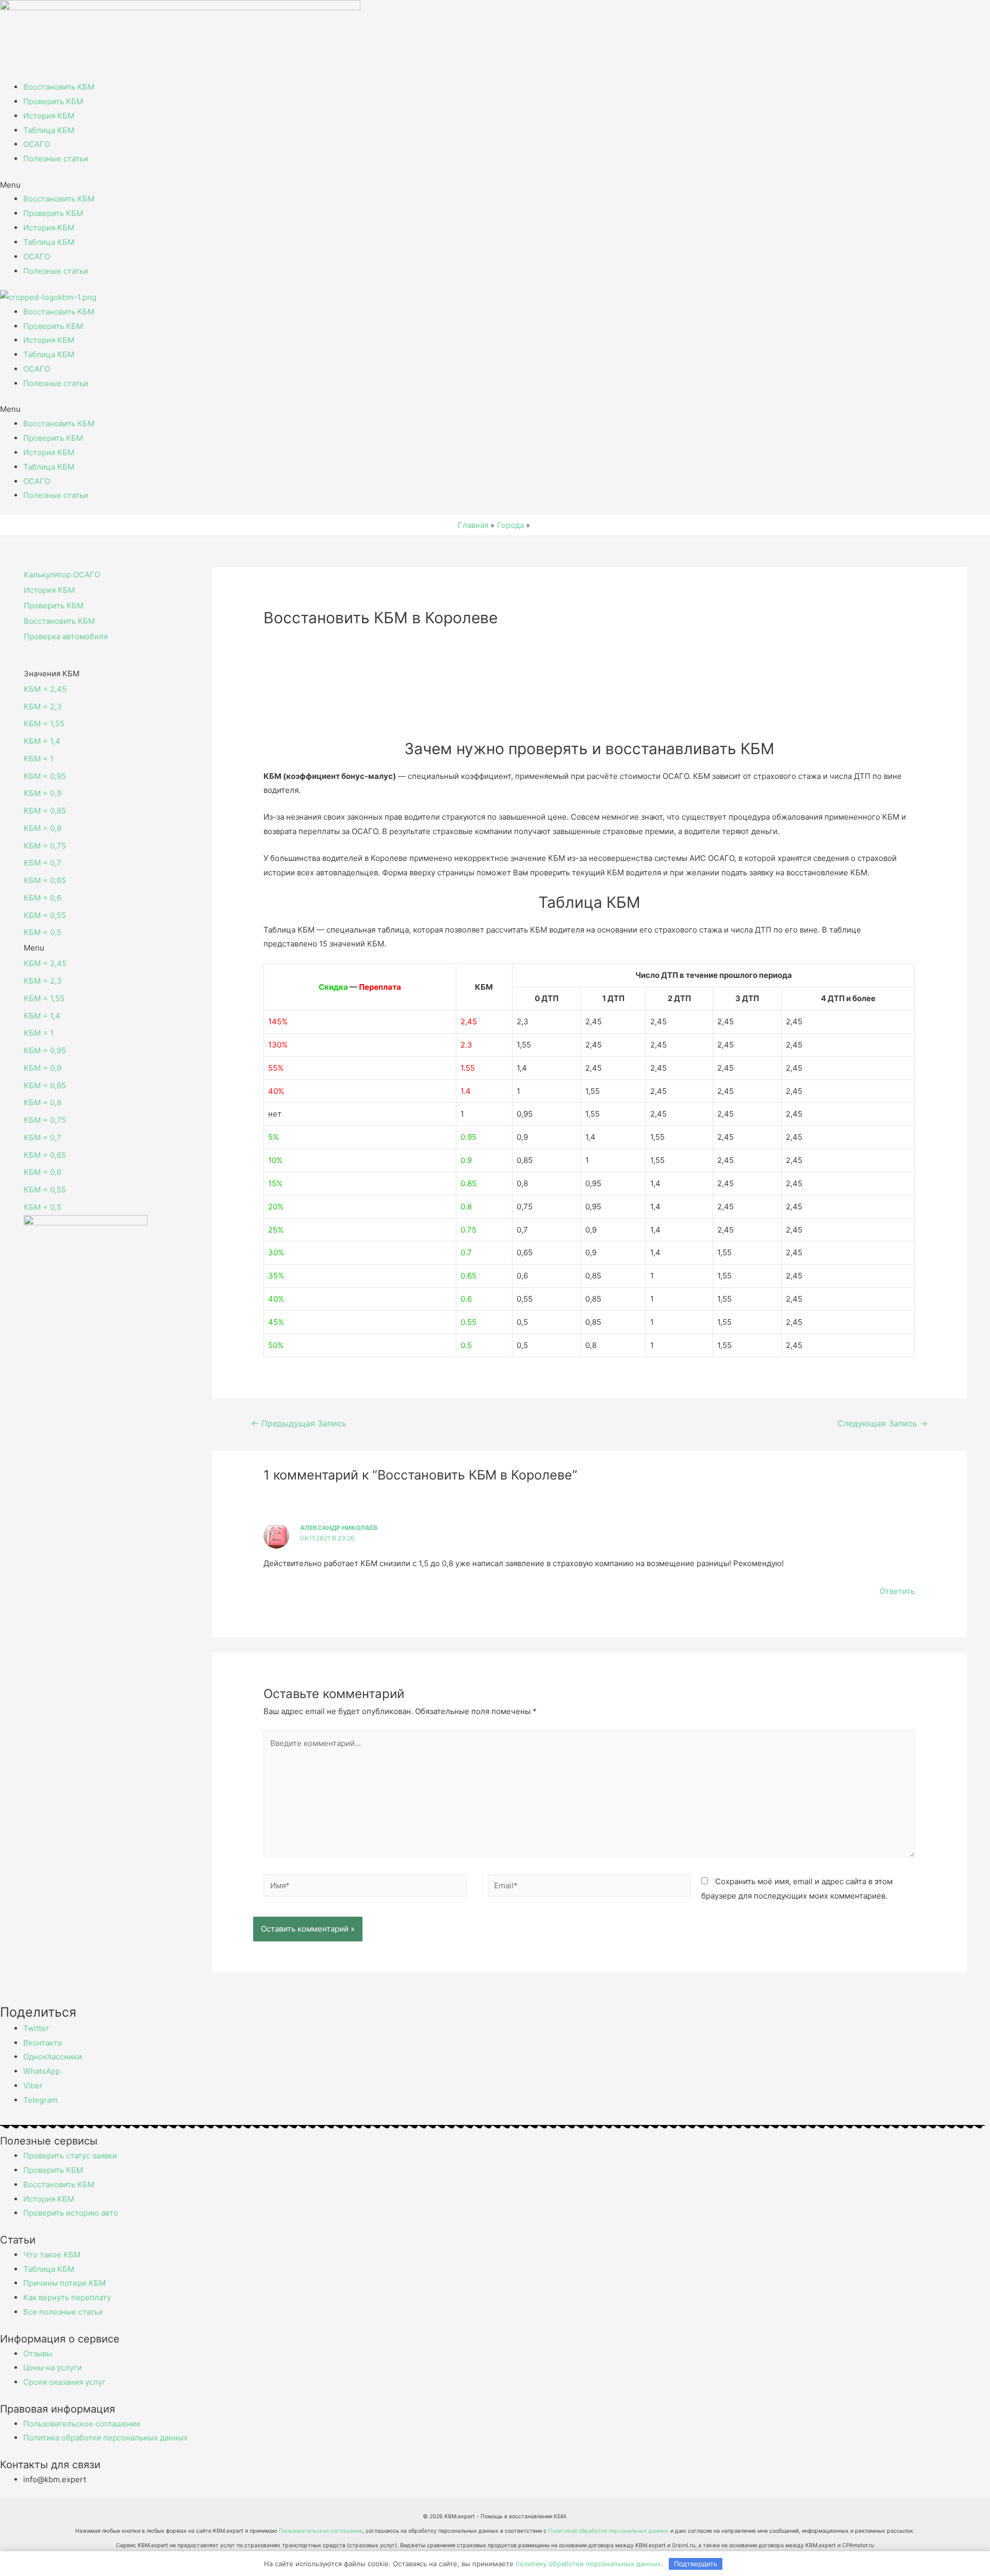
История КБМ (49, 116)
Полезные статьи (56, 159)
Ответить (897, 1591)
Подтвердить (696, 2564)
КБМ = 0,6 (43, 898)
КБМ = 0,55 (45, 915)
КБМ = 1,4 (42, 741)
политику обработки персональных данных (588, 2564)
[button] (495, 185)
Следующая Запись (882, 1424)
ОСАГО (37, 144)
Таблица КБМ (49, 130)
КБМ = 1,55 (44, 724)
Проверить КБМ (53, 101)
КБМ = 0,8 (43, 828)
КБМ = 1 (39, 759)
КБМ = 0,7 (43, 863)
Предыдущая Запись (299, 1424)
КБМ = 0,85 (45, 811)
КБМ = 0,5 (43, 932)
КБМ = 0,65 (45, 880)
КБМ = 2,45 (45, 689)
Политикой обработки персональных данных (608, 2531)
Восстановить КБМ (59, 87)
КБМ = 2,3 (43, 707)
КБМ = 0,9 (43, 793)
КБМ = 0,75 (45, 846)
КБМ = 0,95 (45, 776)
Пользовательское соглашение (321, 2531)
